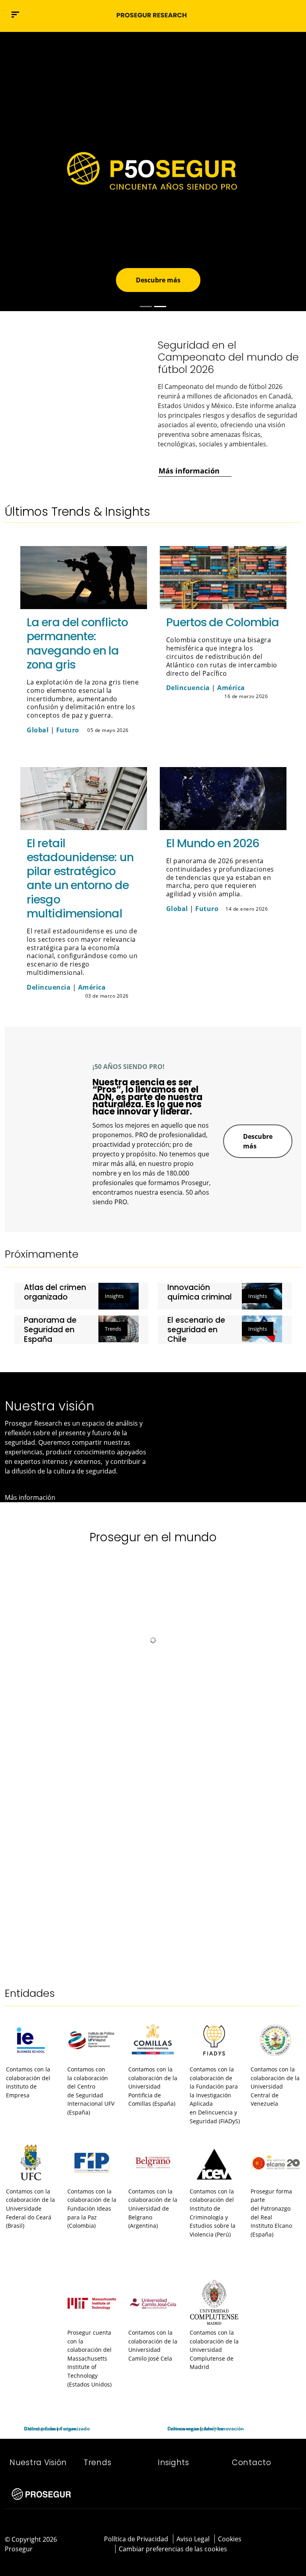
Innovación (231, 2429)
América (231, 688)
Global (38, 730)
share (136, 731)
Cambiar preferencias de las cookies (173, 2549)
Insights (114, 1296)
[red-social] (282, 2538)
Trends (113, 1329)
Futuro (68, 730)
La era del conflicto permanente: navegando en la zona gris (77, 643)
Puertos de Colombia (223, 622)
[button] (296, 14)
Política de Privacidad (136, 2539)
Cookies (230, 2539)
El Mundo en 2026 (213, 843)
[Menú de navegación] (15, 15)
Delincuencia (188, 688)
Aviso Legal (193, 2539)
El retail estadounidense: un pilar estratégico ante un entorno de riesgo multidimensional (80, 878)
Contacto (252, 2463)
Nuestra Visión (38, 2463)
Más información (75, 211)
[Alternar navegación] (279, 15)
